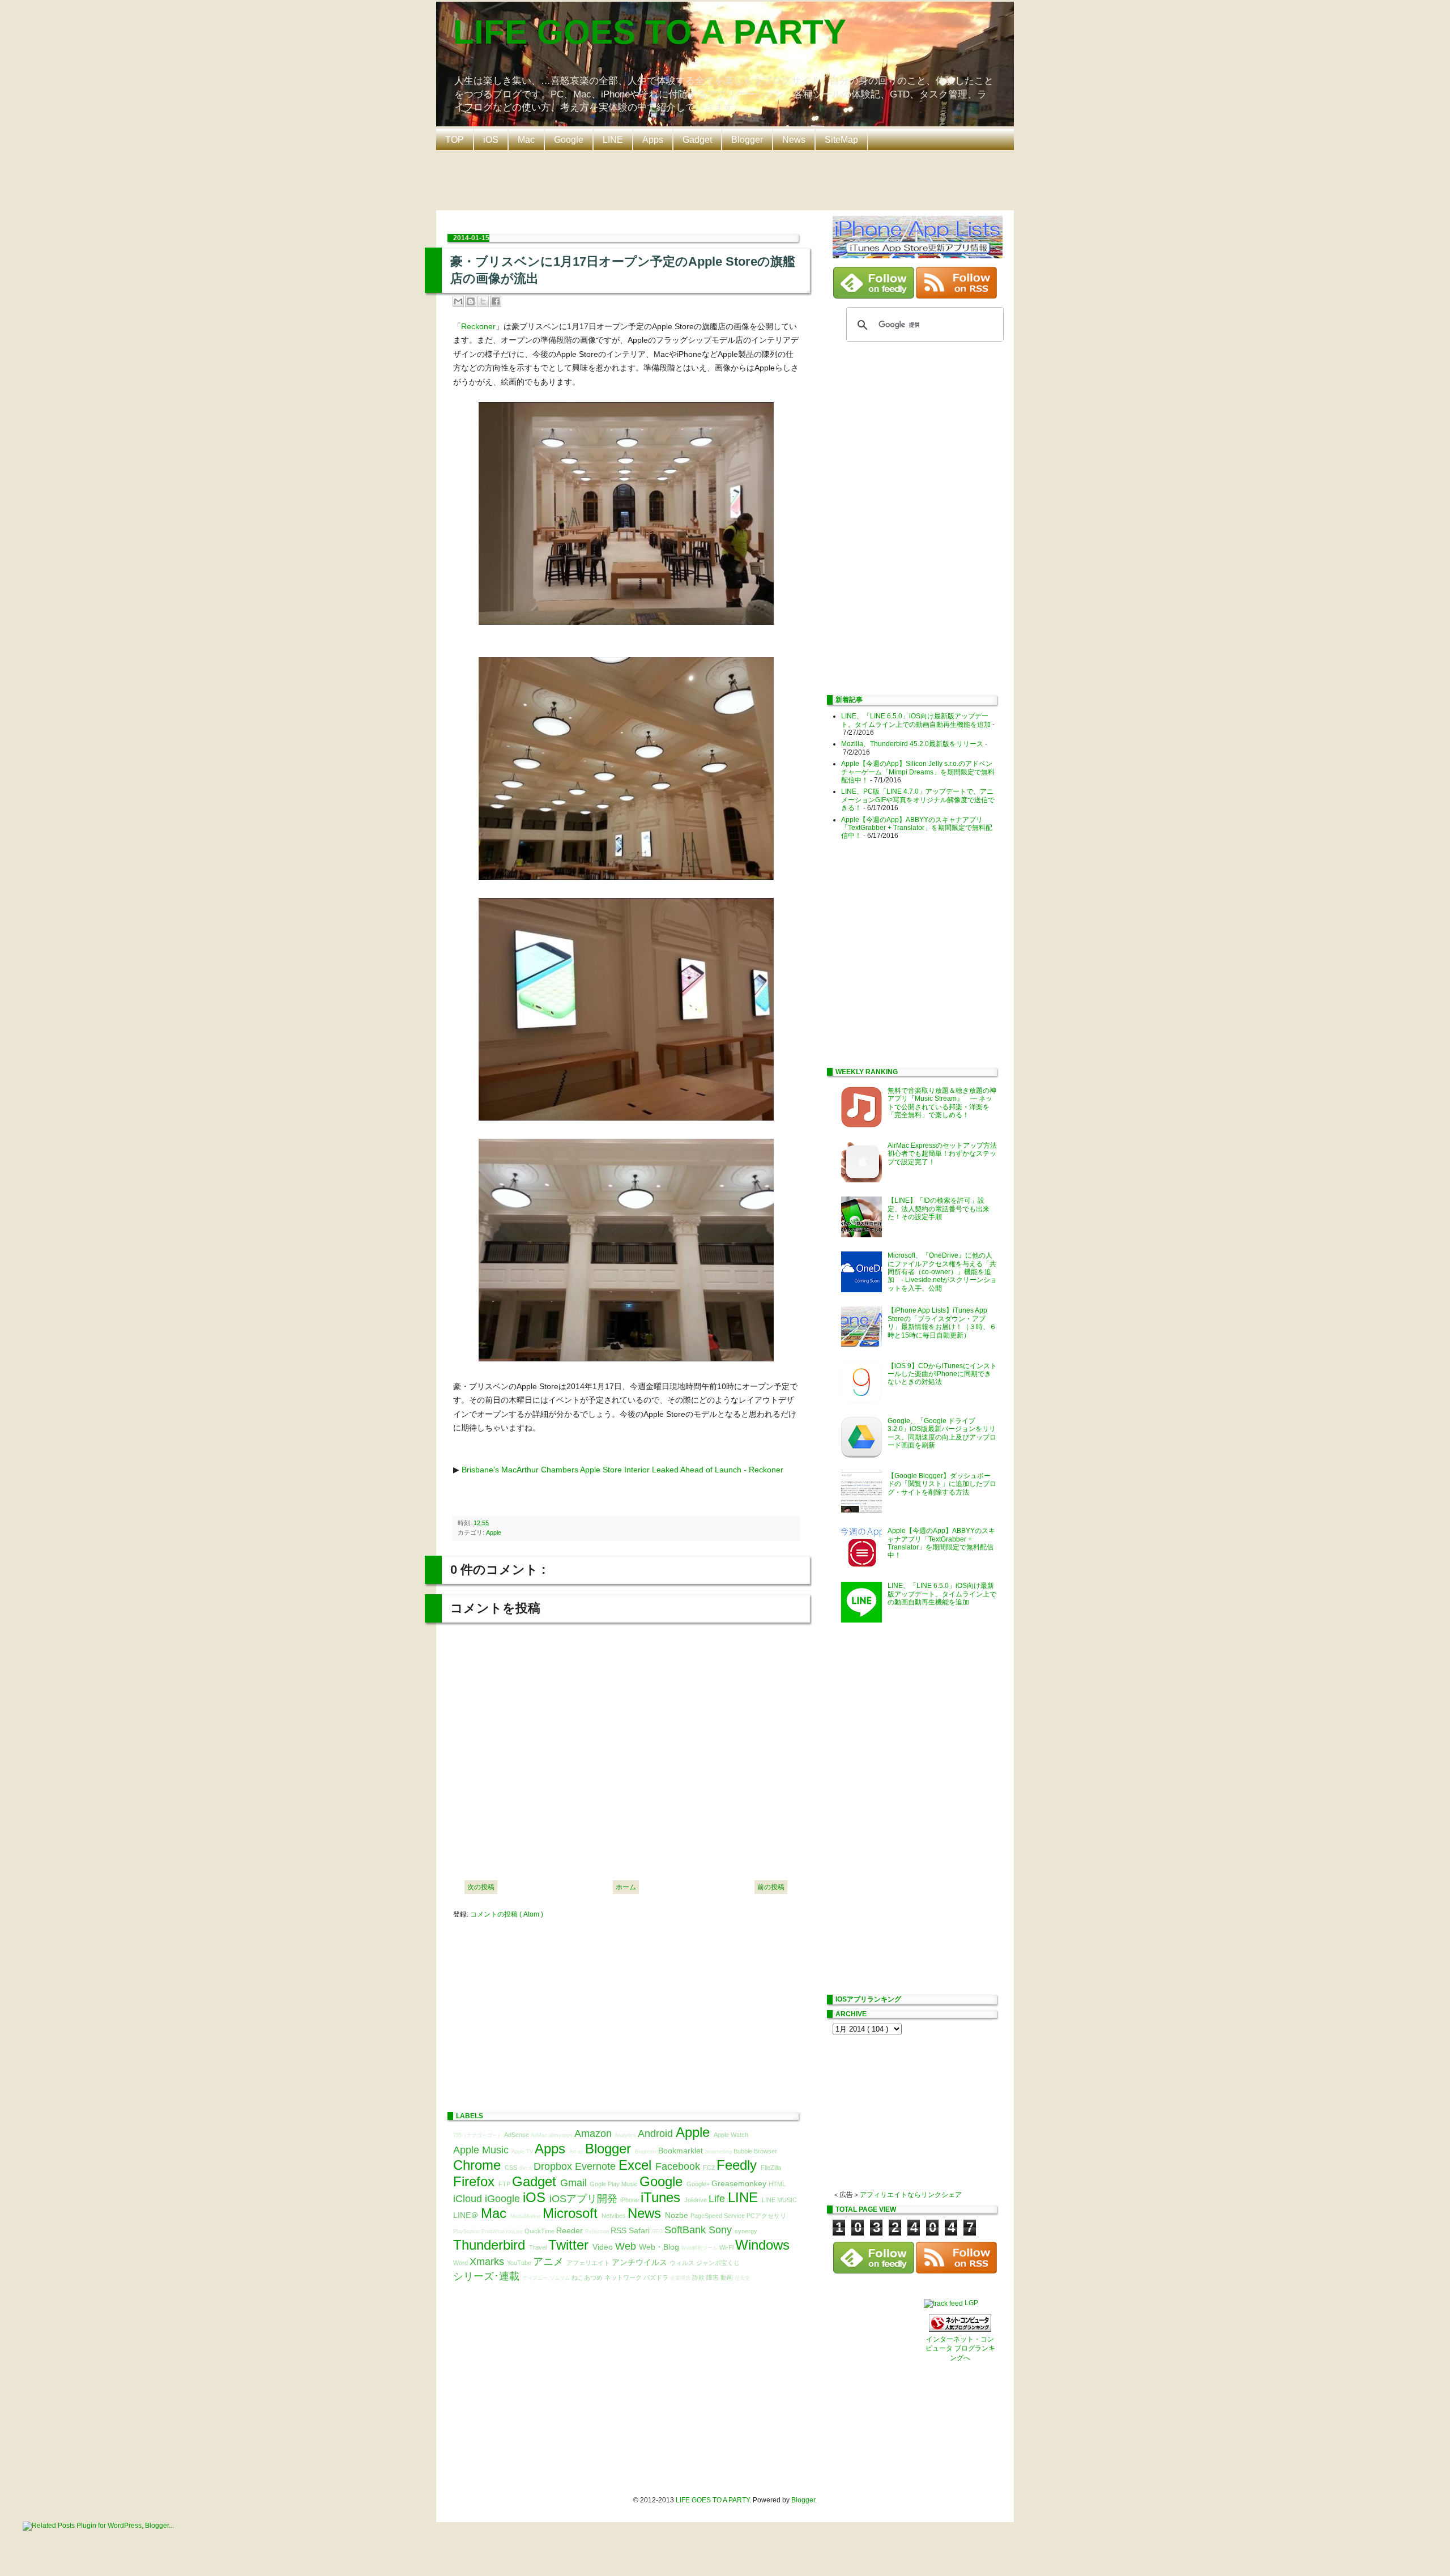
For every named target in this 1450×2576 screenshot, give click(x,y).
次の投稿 (481, 1887)
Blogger (747, 140)
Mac (526, 140)
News (794, 140)
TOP (455, 140)
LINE (613, 140)
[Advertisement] (728, 179)
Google (569, 140)
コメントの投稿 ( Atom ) (507, 1914)
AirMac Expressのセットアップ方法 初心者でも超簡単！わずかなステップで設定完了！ (946, 1154)
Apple (494, 1532)
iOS (491, 140)
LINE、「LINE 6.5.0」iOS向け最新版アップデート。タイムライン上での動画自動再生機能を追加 (916, 720)
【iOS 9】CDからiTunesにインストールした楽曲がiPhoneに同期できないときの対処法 (942, 1374)
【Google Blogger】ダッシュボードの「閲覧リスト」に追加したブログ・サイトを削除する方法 (942, 1484)
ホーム (626, 1887)
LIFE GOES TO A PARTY (650, 32)
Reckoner (478, 326)
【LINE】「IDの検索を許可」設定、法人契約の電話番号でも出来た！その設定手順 (939, 1209)
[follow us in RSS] (956, 296)
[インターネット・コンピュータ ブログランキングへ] (960, 2330)
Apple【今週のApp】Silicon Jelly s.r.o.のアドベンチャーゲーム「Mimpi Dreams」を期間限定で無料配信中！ (918, 772)
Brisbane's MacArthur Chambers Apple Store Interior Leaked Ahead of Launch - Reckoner (622, 1470)
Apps (653, 140)
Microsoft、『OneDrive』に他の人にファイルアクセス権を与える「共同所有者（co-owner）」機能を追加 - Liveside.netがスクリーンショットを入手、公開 (942, 1272)
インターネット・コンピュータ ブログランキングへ (960, 2349)
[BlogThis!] (471, 301)
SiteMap (841, 140)
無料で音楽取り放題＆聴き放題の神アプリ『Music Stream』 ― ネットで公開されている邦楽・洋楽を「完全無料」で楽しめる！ (942, 1103)
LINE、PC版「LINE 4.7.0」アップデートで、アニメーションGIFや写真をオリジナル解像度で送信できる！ (918, 800)
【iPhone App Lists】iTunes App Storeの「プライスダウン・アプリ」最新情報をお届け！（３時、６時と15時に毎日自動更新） (942, 1323)
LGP (971, 2303)
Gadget (697, 140)
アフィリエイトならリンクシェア (911, 2195)
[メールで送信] (458, 301)
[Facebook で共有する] (496, 301)
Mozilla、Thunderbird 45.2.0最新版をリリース (912, 744)
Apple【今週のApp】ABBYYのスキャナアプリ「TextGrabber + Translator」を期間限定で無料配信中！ (917, 828)
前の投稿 (771, 1887)
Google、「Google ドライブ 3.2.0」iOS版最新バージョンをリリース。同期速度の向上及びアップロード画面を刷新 (942, 1433)
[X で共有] (483, 301)
